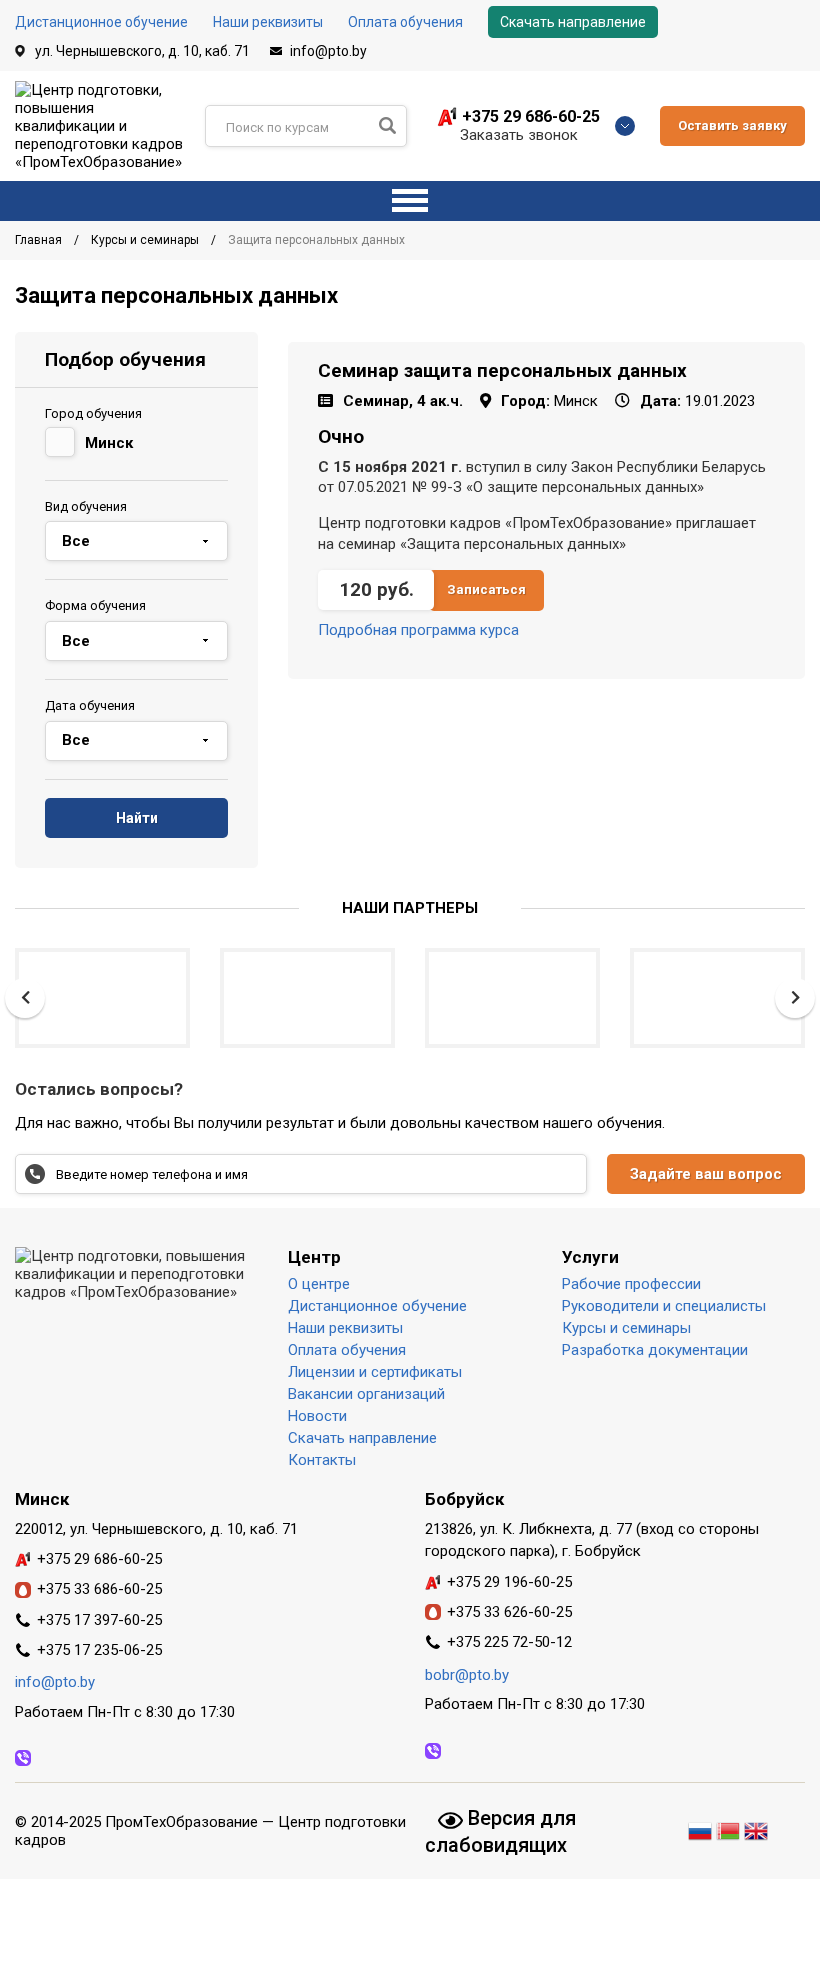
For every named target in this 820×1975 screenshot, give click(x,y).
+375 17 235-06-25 (99, 1650)
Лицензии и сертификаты (375, 1372)
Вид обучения (86, 506)
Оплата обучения (405, 22)
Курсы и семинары (146, 240)
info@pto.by (328, 51)
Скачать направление (573, 22)
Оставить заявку (732, 125)
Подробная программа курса (418, 630)
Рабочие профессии (631, 1284)
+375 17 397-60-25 (99, 1620)
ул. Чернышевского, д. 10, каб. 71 (142, 51)
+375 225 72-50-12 (509, 1642)
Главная (40, 240)
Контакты (322, 1460)
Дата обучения (90, 705)
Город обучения (93, 413)
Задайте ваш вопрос (706, 1174)
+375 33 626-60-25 (509, 1612)
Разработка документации (655, 1350)
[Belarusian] (728, 1828)
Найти (137, 818)
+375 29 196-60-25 (509, 1582)
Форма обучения (95, 605)
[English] (756, 1828)
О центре (319, 1284)
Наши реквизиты (268, 22)
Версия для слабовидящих (500, 1831)
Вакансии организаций (366, 1394)
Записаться (486, 589)
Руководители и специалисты (664, 1306)
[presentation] (25, 998)
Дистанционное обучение (101, 22)
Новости (317, 1416)
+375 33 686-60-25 (99, 1589)
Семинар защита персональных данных (502, 370)
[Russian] (702, 1828)
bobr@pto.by (467, 1675)
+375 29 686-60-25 (531, 116)
